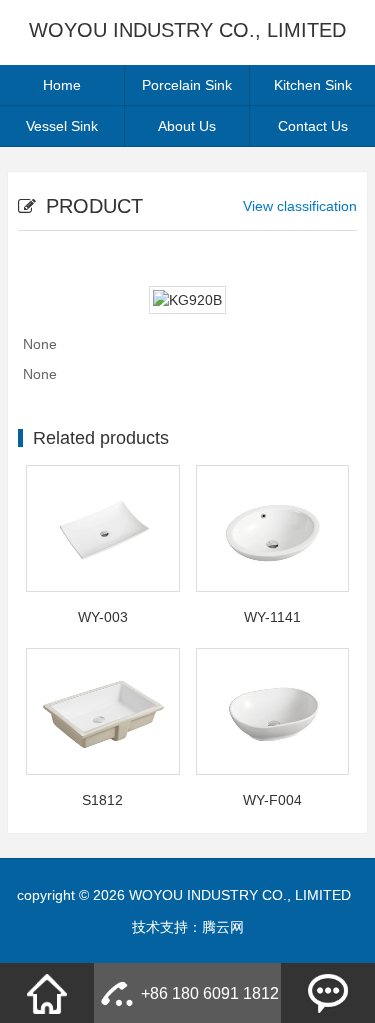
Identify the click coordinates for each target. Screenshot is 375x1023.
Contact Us (313, 126)
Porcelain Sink (187, 85)
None (40, 344)
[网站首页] (47, 993)
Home (62, 85)
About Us (187, 126)
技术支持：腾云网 (188, 927)
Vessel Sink (62, 126)
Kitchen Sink (313, 85)
